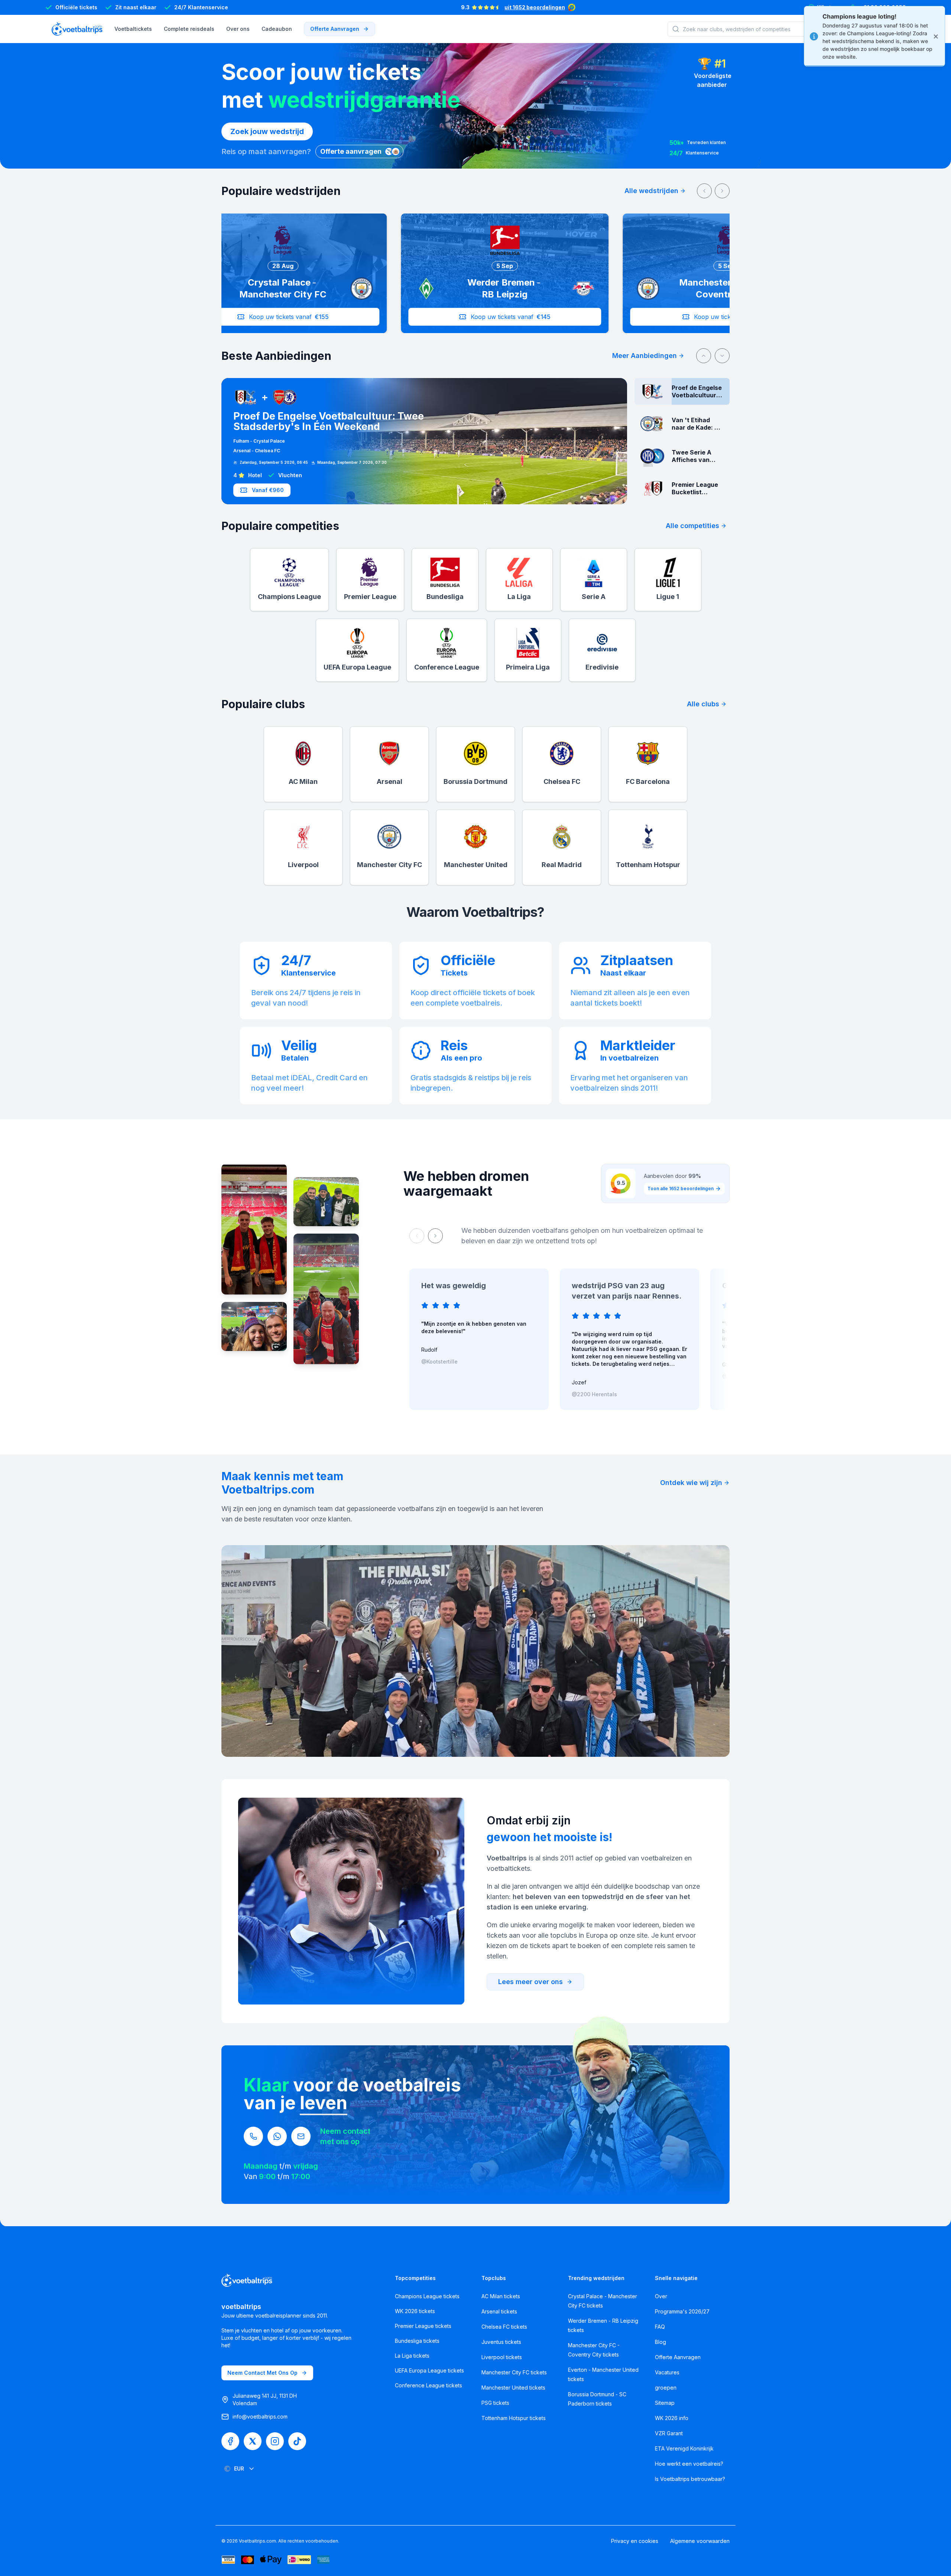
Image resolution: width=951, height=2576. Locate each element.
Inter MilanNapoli (254, 436)
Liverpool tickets (502, 2357)
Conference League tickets (429, 2385)
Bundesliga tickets (417, 2341)
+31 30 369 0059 (883, 7)
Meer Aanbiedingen (645, 356)
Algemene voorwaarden (700, 2541)
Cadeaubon (277, 29)
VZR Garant (669, 2433)
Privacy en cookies (635, 2541)
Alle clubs (703, 704)
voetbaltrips (241, 2307)
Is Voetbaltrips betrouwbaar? (690, 2479)
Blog (660, 2342)
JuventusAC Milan (255, 445)
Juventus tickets (501, 2342)
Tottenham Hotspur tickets (514, 2418)
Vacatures (667, 2372)
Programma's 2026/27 (682, 2311)
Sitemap (665, 2403)
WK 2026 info (672, 2418)
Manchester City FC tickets (514, 2372)
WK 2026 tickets (415, 2311)
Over (661, 2296)
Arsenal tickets (499, 2311)
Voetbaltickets (133, 29)
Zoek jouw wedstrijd (267, 131)
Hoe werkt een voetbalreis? (689, 2464)
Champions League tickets (427, 2296)
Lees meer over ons (530, 1982)
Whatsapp (831, 7)
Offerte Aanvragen (678, 2357)
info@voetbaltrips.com (260, 2417)
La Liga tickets (412, 2356)
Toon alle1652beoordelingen (681, 1188)
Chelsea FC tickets (504, 2327)
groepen (666, 2388)
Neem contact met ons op (262, 2373)
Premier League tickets (423, 2326)
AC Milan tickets (501, 2296)
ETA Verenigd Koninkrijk (684, 2448)
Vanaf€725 (267, 490)
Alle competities (692, 526)
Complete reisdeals (189, 29)
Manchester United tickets (513, 2388)
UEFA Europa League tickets (429, 2370)
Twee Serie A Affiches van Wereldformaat (336, 419)
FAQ (660, 2327)
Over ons (238, 29)
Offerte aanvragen (335, 29)
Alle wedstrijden (651, 191)
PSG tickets (495, 2403)
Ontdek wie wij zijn (691, 1483)
